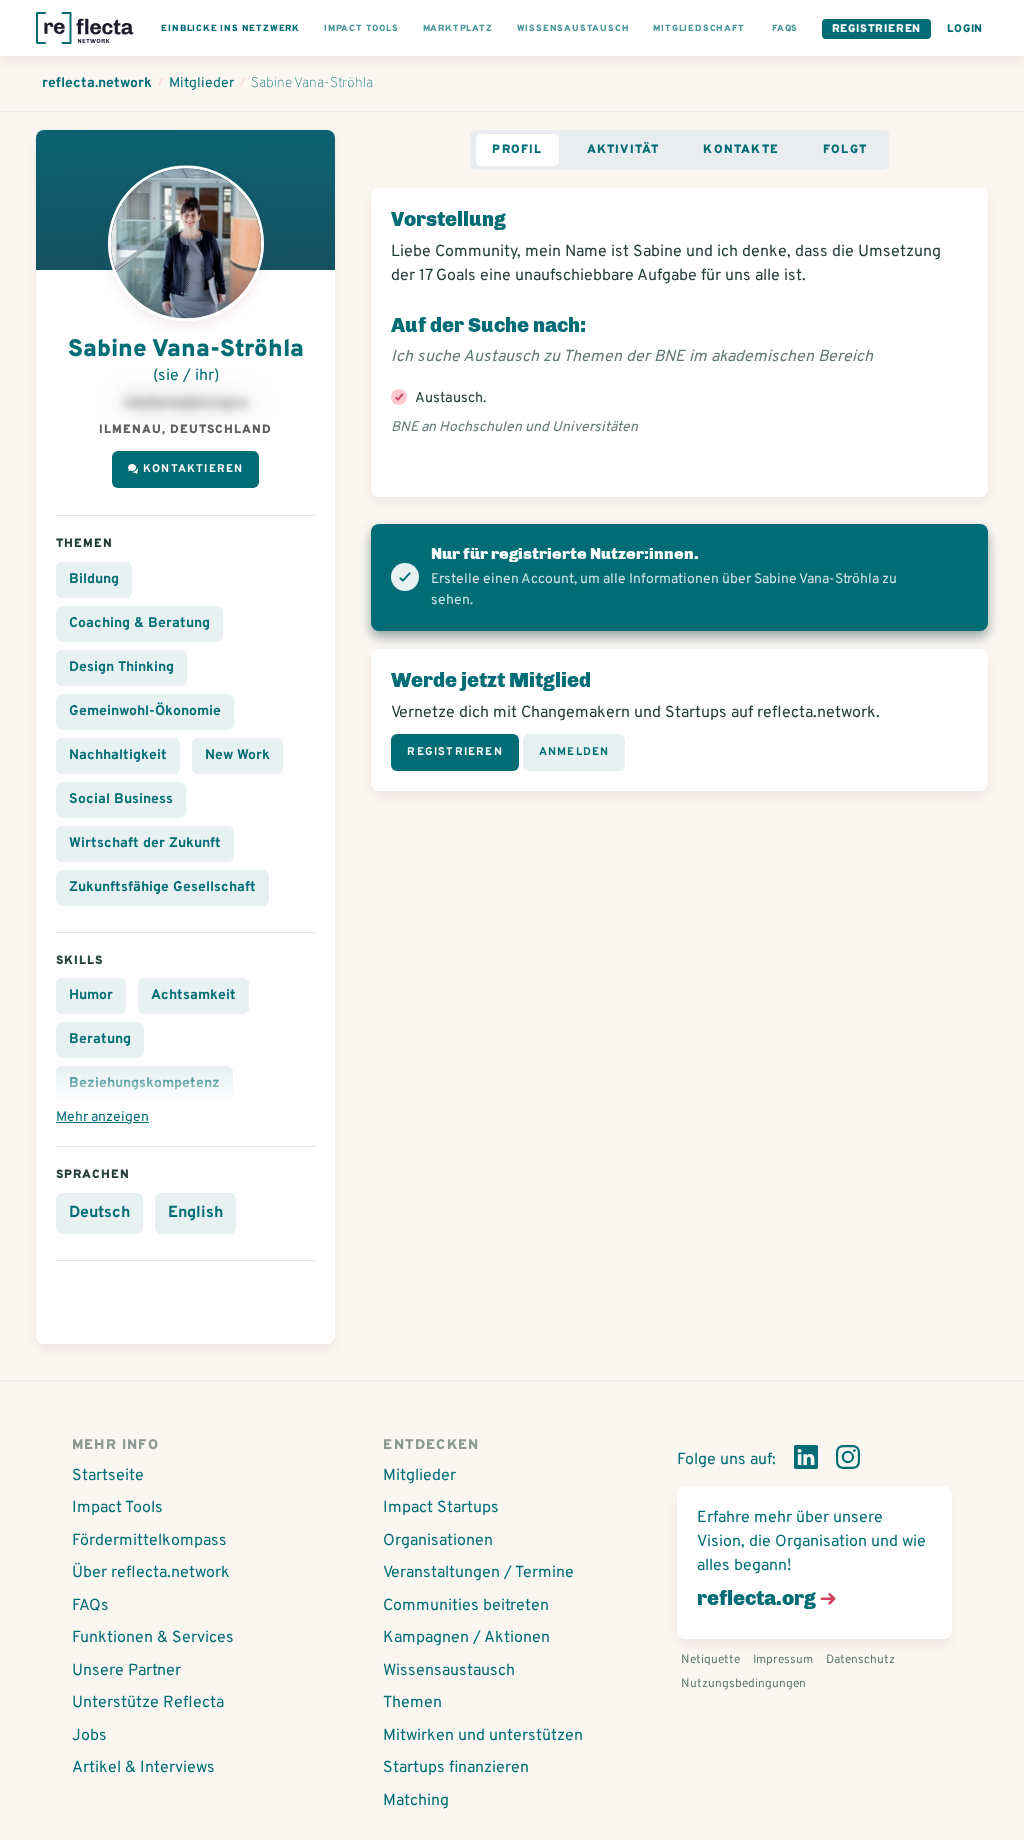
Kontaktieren (193, 469)
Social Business (121, 799)
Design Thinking (121, 667)
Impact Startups (441, 1508)
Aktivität (623, 150)
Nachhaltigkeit (118, 755)
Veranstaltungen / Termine (478, 1573)
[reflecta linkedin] (806, 1461)
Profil (517, 150)
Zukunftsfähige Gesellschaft (162, 887)
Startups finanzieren (456, 1768)
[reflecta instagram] (848, 1461)
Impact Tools (117, 1508)
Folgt (845, 150)
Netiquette (710, 1660)
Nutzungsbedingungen (743, 1684)
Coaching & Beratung (139, 623)
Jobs (89, 1736)
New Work (237, 755)
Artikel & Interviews (143, 1768)
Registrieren (877, 29)
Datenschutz (860, 1660)
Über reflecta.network (151, 1573)
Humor (91, 995)
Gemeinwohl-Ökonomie (145, 711)
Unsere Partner (126, 1671)
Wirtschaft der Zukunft (145, 843)
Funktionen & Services (153, 1638)
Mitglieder (419, 1476)
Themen (412, 1703)
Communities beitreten (466, 1606)
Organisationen (438, 1541)
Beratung (100, 1039)
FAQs (90, 1606)
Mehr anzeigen (102, 1117)
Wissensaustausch (449, 1671)
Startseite (108, 1476)
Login (965, 29)
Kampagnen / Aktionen (466, 1638)
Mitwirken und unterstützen (483, 1736)
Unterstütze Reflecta (148, 1703)
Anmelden (574, 752)
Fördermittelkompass (149, 1541)
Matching (416, 1801)
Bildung (94, 579)
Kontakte (741, 150)
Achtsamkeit (193, 995)
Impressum (783, 1660)
